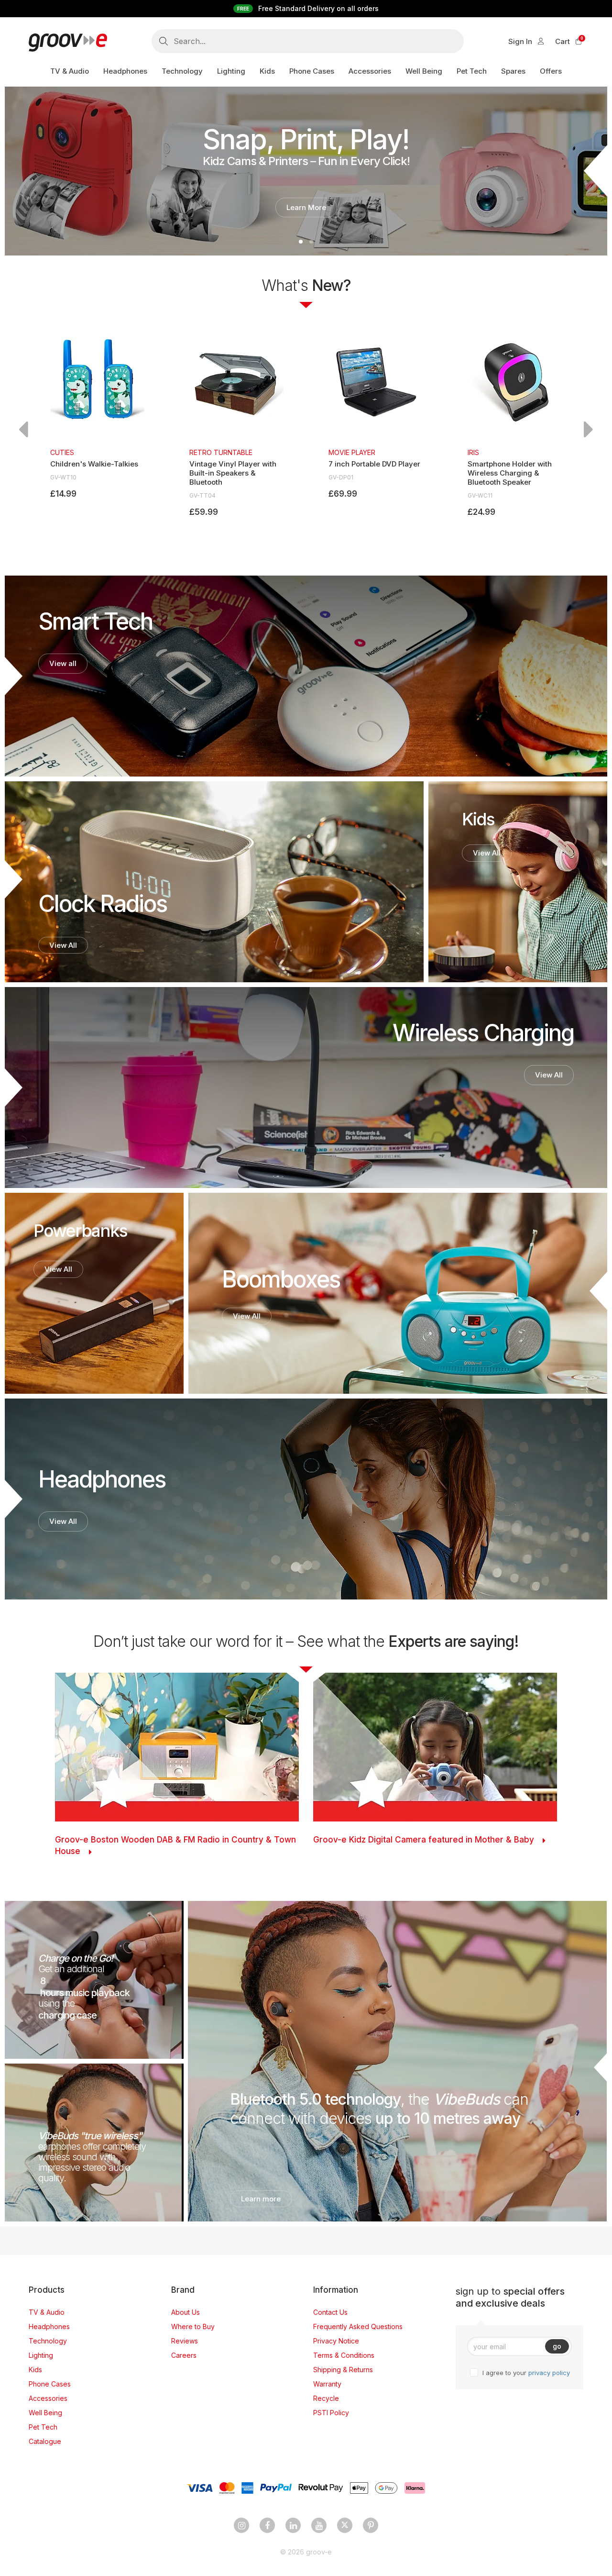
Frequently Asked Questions (358, 2326)
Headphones (49, 2326)
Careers (184, 2355)
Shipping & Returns (343, 2370)
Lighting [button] (231, 71)
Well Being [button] (424, 71)
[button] (301, 242)
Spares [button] (513, 71)
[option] (97, 417)
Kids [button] (267, 71)
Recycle (326, 2398)
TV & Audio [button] (70, 71)
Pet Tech (43, 2427)
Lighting (41, 2355)
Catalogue (45, 2441)
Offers (551, 71)
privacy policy (549, 2373)
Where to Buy (193, 2326)
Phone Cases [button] (312, 71)
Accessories (48, 2398)
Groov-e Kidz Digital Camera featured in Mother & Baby (424, 1840)
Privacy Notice (336, 2341)
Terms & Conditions (344, 2355)
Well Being (45, 2413)
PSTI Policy (331, 2413)
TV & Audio (47, 2312)
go (557, 2346)
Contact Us (330, 2312)
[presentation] (23, 429)
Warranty (327, 2384)
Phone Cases (50, 2384)
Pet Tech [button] (472, 71)
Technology (48, 2341)
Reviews (185, 2341)
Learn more (261, 2199)
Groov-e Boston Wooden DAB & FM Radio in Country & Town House (175, 1845)
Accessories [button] (370, 71)
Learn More (306, 207)
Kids (35, 2370)
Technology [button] (182, 71)
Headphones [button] (125, 71)
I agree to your (526, 2373)
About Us (186, 2312)
